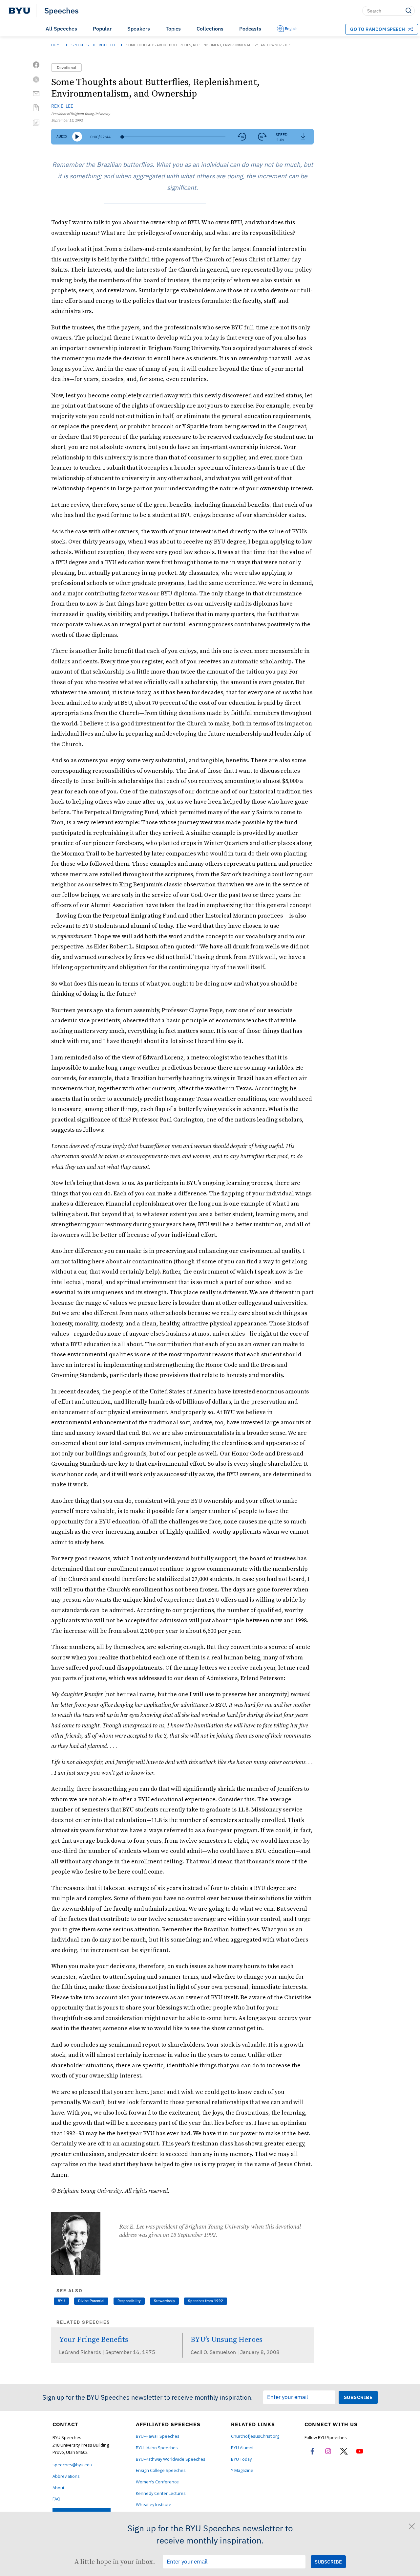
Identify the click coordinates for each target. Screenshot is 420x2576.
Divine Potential (91, 2301)
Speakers (139, 29)
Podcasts (250, 29)
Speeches (62, 11)
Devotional (66, 67)
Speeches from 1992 (206, 2301)
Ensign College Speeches (161, 2470)
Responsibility (129, 2301)
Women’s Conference (157, 2482)
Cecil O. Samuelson (214, 2352)
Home (56, 45)
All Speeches (61, 29)
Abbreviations (66, 2476)
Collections (210, 29)
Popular (102, 29)
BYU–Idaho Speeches (157, 2448)
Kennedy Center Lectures (161, 2493)
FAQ (56, 2499)
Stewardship (164, 2301)
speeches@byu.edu (72, 2465)
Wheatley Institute (154, 2505)
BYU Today (241, 2459)
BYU (61, 2301)
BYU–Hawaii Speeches (158, 2436)
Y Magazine (242, 2470)
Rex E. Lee (107, 45)
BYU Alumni (242, 2448)
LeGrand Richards (81, 2352)
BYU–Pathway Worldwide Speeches (171, 2459)
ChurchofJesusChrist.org (255, 2436)
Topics (173, 29)
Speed (282, 134)
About (58, 2488)
